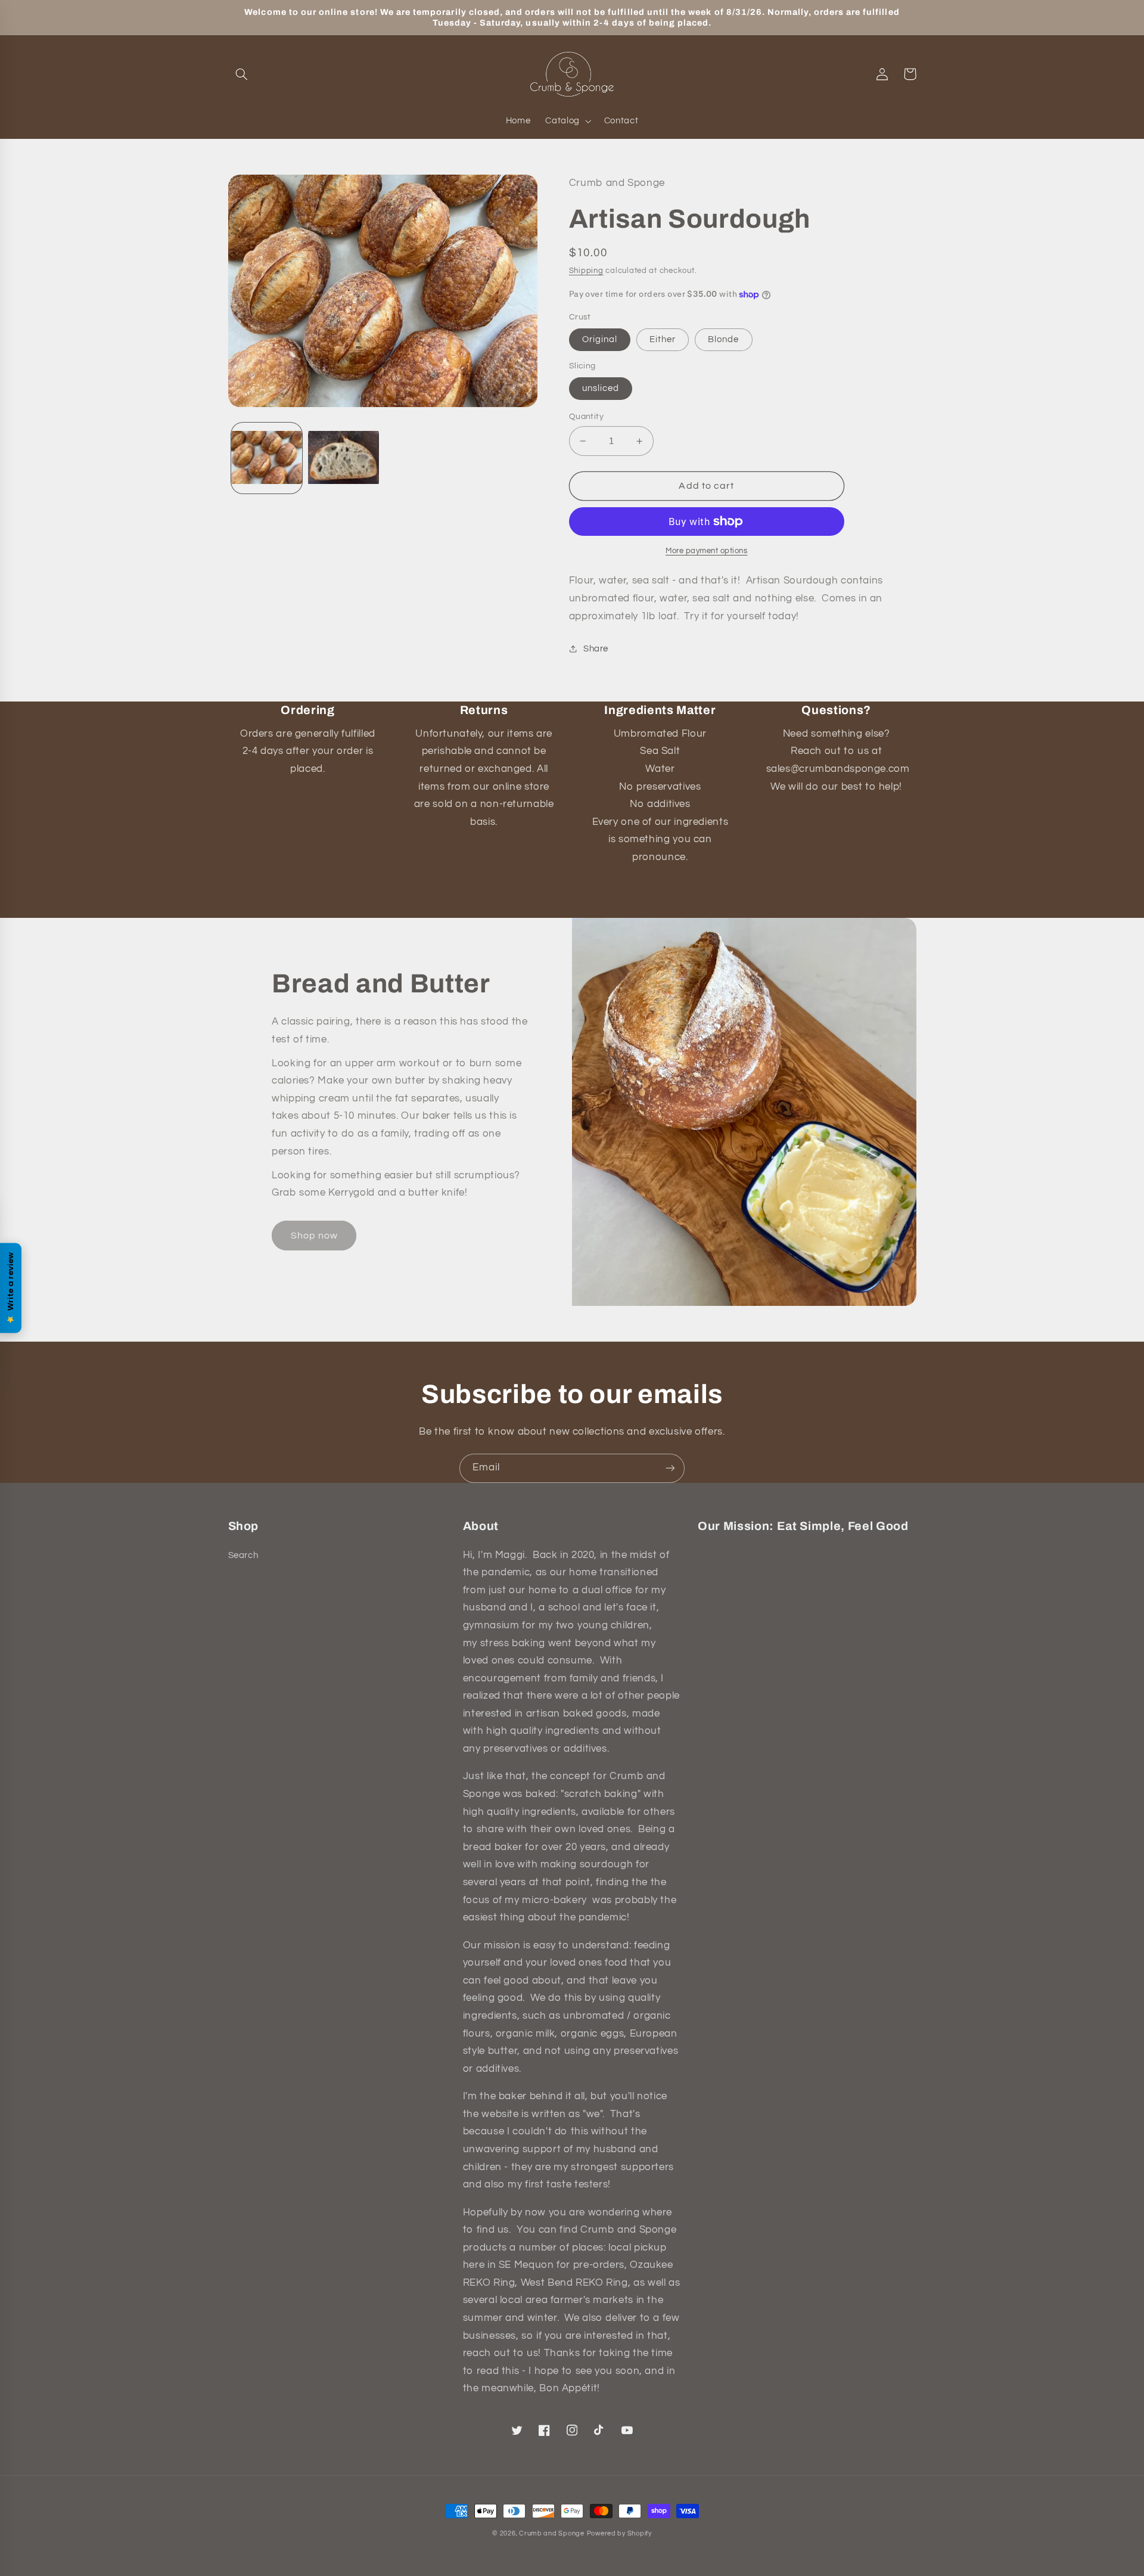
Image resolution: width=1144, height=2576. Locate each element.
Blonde (723, 339)
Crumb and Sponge (552, 2533)
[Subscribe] (670, 1468)
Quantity (586, 417)
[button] (242, 74)
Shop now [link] (314, 1236)
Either (663, 339)
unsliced (601, 388)
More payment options (707, 551)
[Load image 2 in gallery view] (343, 458)
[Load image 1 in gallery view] (267, 458)
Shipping (586, 271)
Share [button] (596, 649)
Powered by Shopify (619, 2533)
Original (600, 339)
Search (243, 1555)
